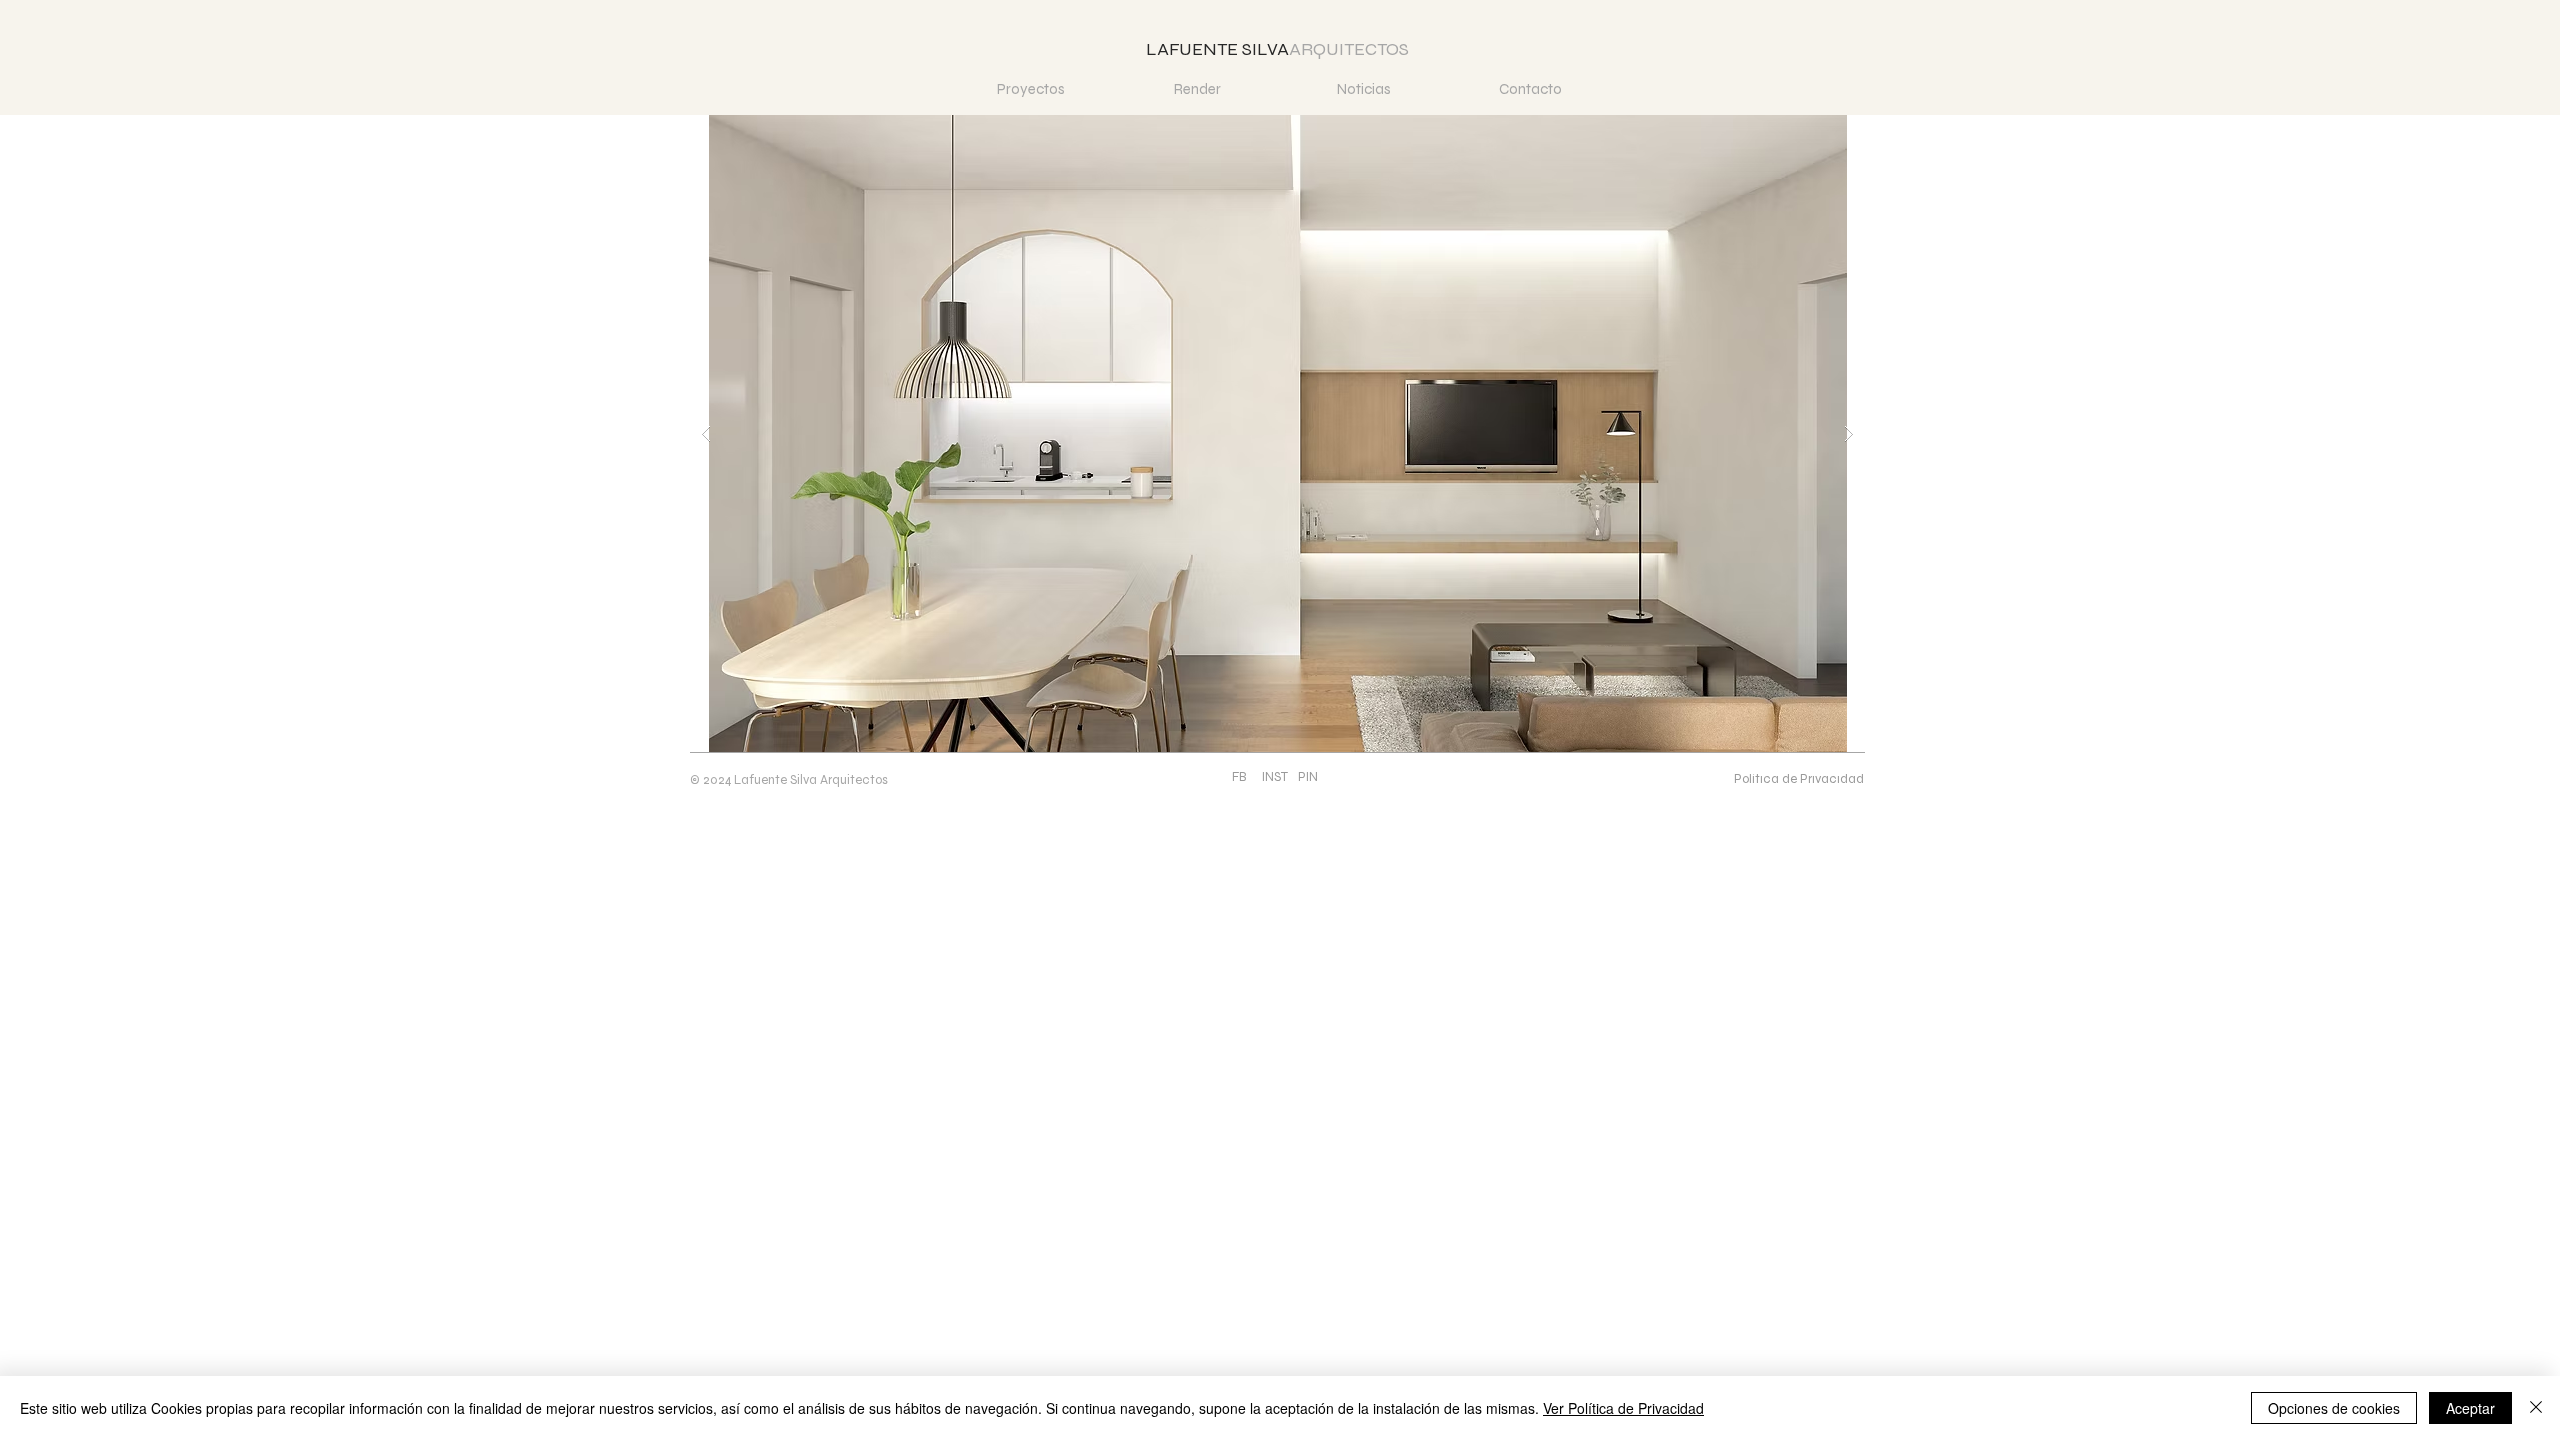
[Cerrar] (2536, 1408)
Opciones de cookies (2334, 1408)
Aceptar (2470, 1408)
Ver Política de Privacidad (1623, 1408)
